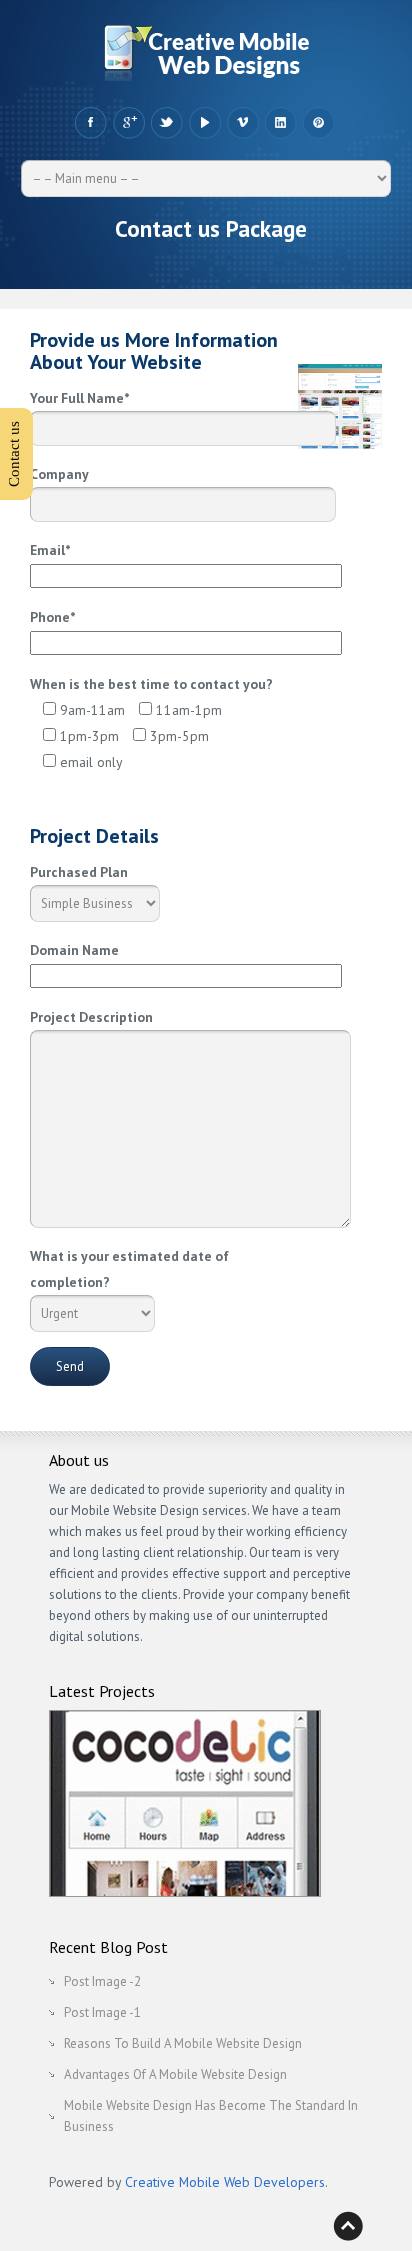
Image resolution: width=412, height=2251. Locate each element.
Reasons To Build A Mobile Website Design (183, 2043)
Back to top (348, 2226)
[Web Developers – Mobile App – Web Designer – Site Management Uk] (206, 58)
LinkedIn (280, 123)
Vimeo (242, 123)
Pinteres (318, 123)
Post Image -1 (102, 2012)
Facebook (90, 123)
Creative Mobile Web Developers (225, 2182)
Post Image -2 (102, 1981)
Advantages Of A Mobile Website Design (175, 2074)
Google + (128, 123)
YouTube (204, 123)
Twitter (166, 123)
